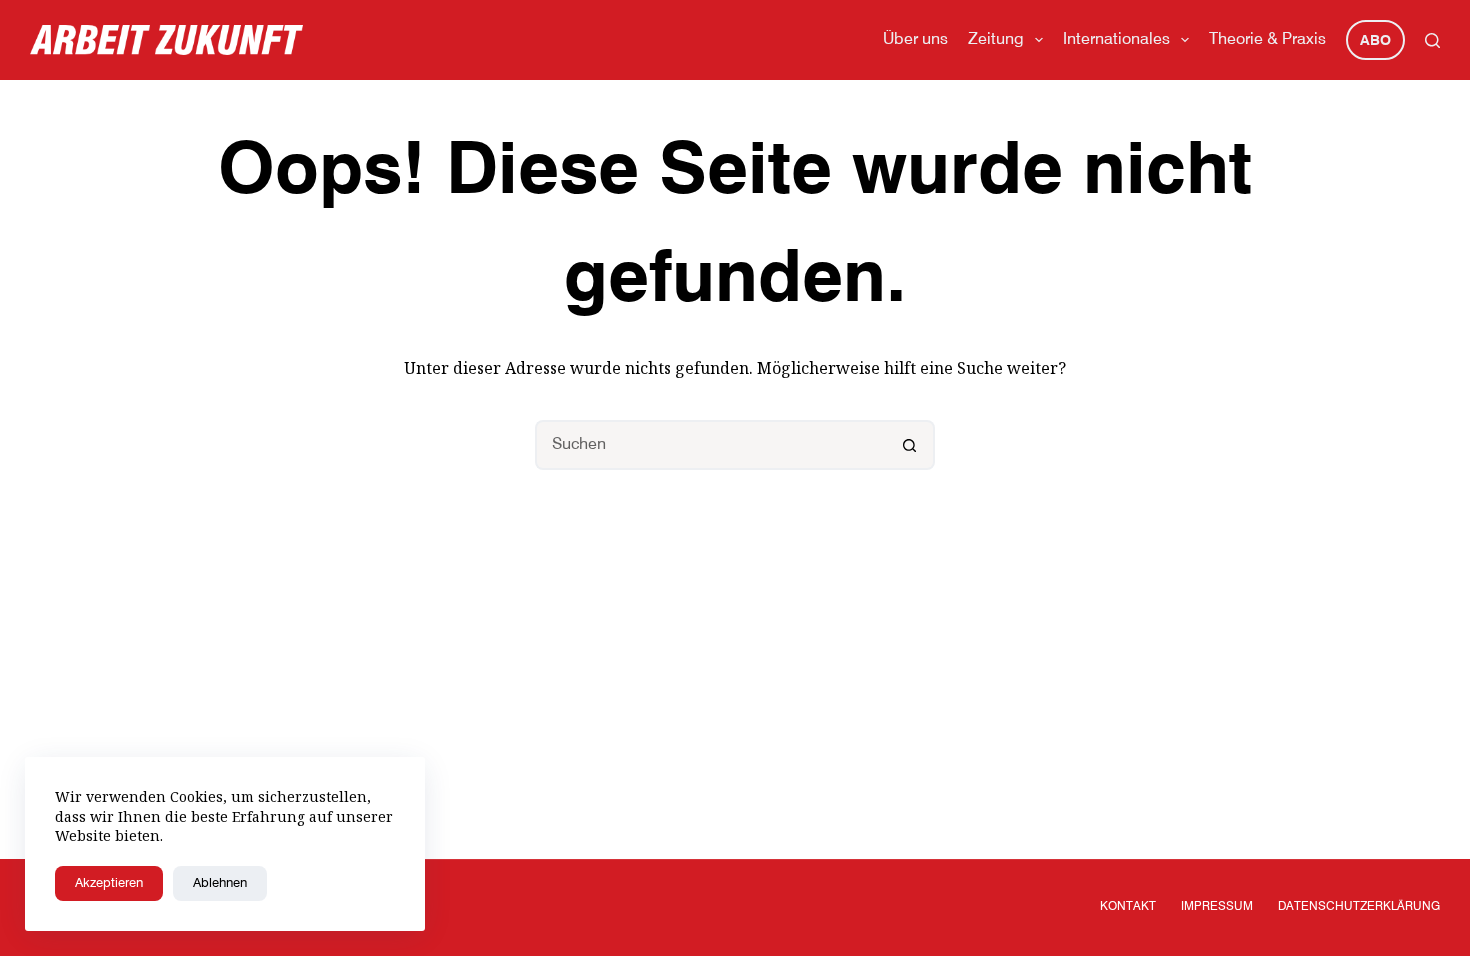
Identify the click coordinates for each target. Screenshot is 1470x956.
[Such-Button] (910, 445)
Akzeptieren (109, 883)
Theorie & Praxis (1267, 40)
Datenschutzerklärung (1359, 907)
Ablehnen (220, 883)
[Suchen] (1432, 40)
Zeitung (996, 40)
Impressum (1217, 907)
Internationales (1116, 40)
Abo (1375, 41)
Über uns (915, 40)
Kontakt (1128, 907)
